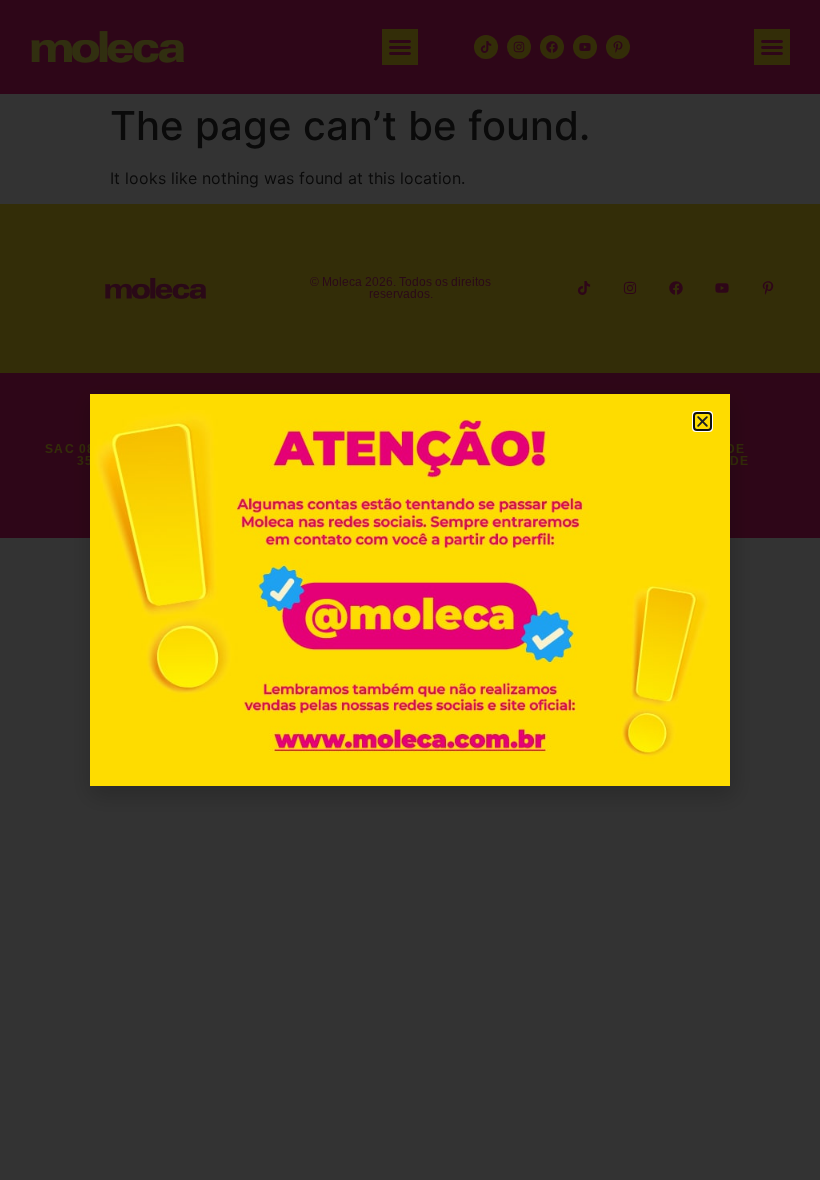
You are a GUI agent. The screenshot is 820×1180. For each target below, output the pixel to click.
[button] (702, 421)
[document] (410, 590)
